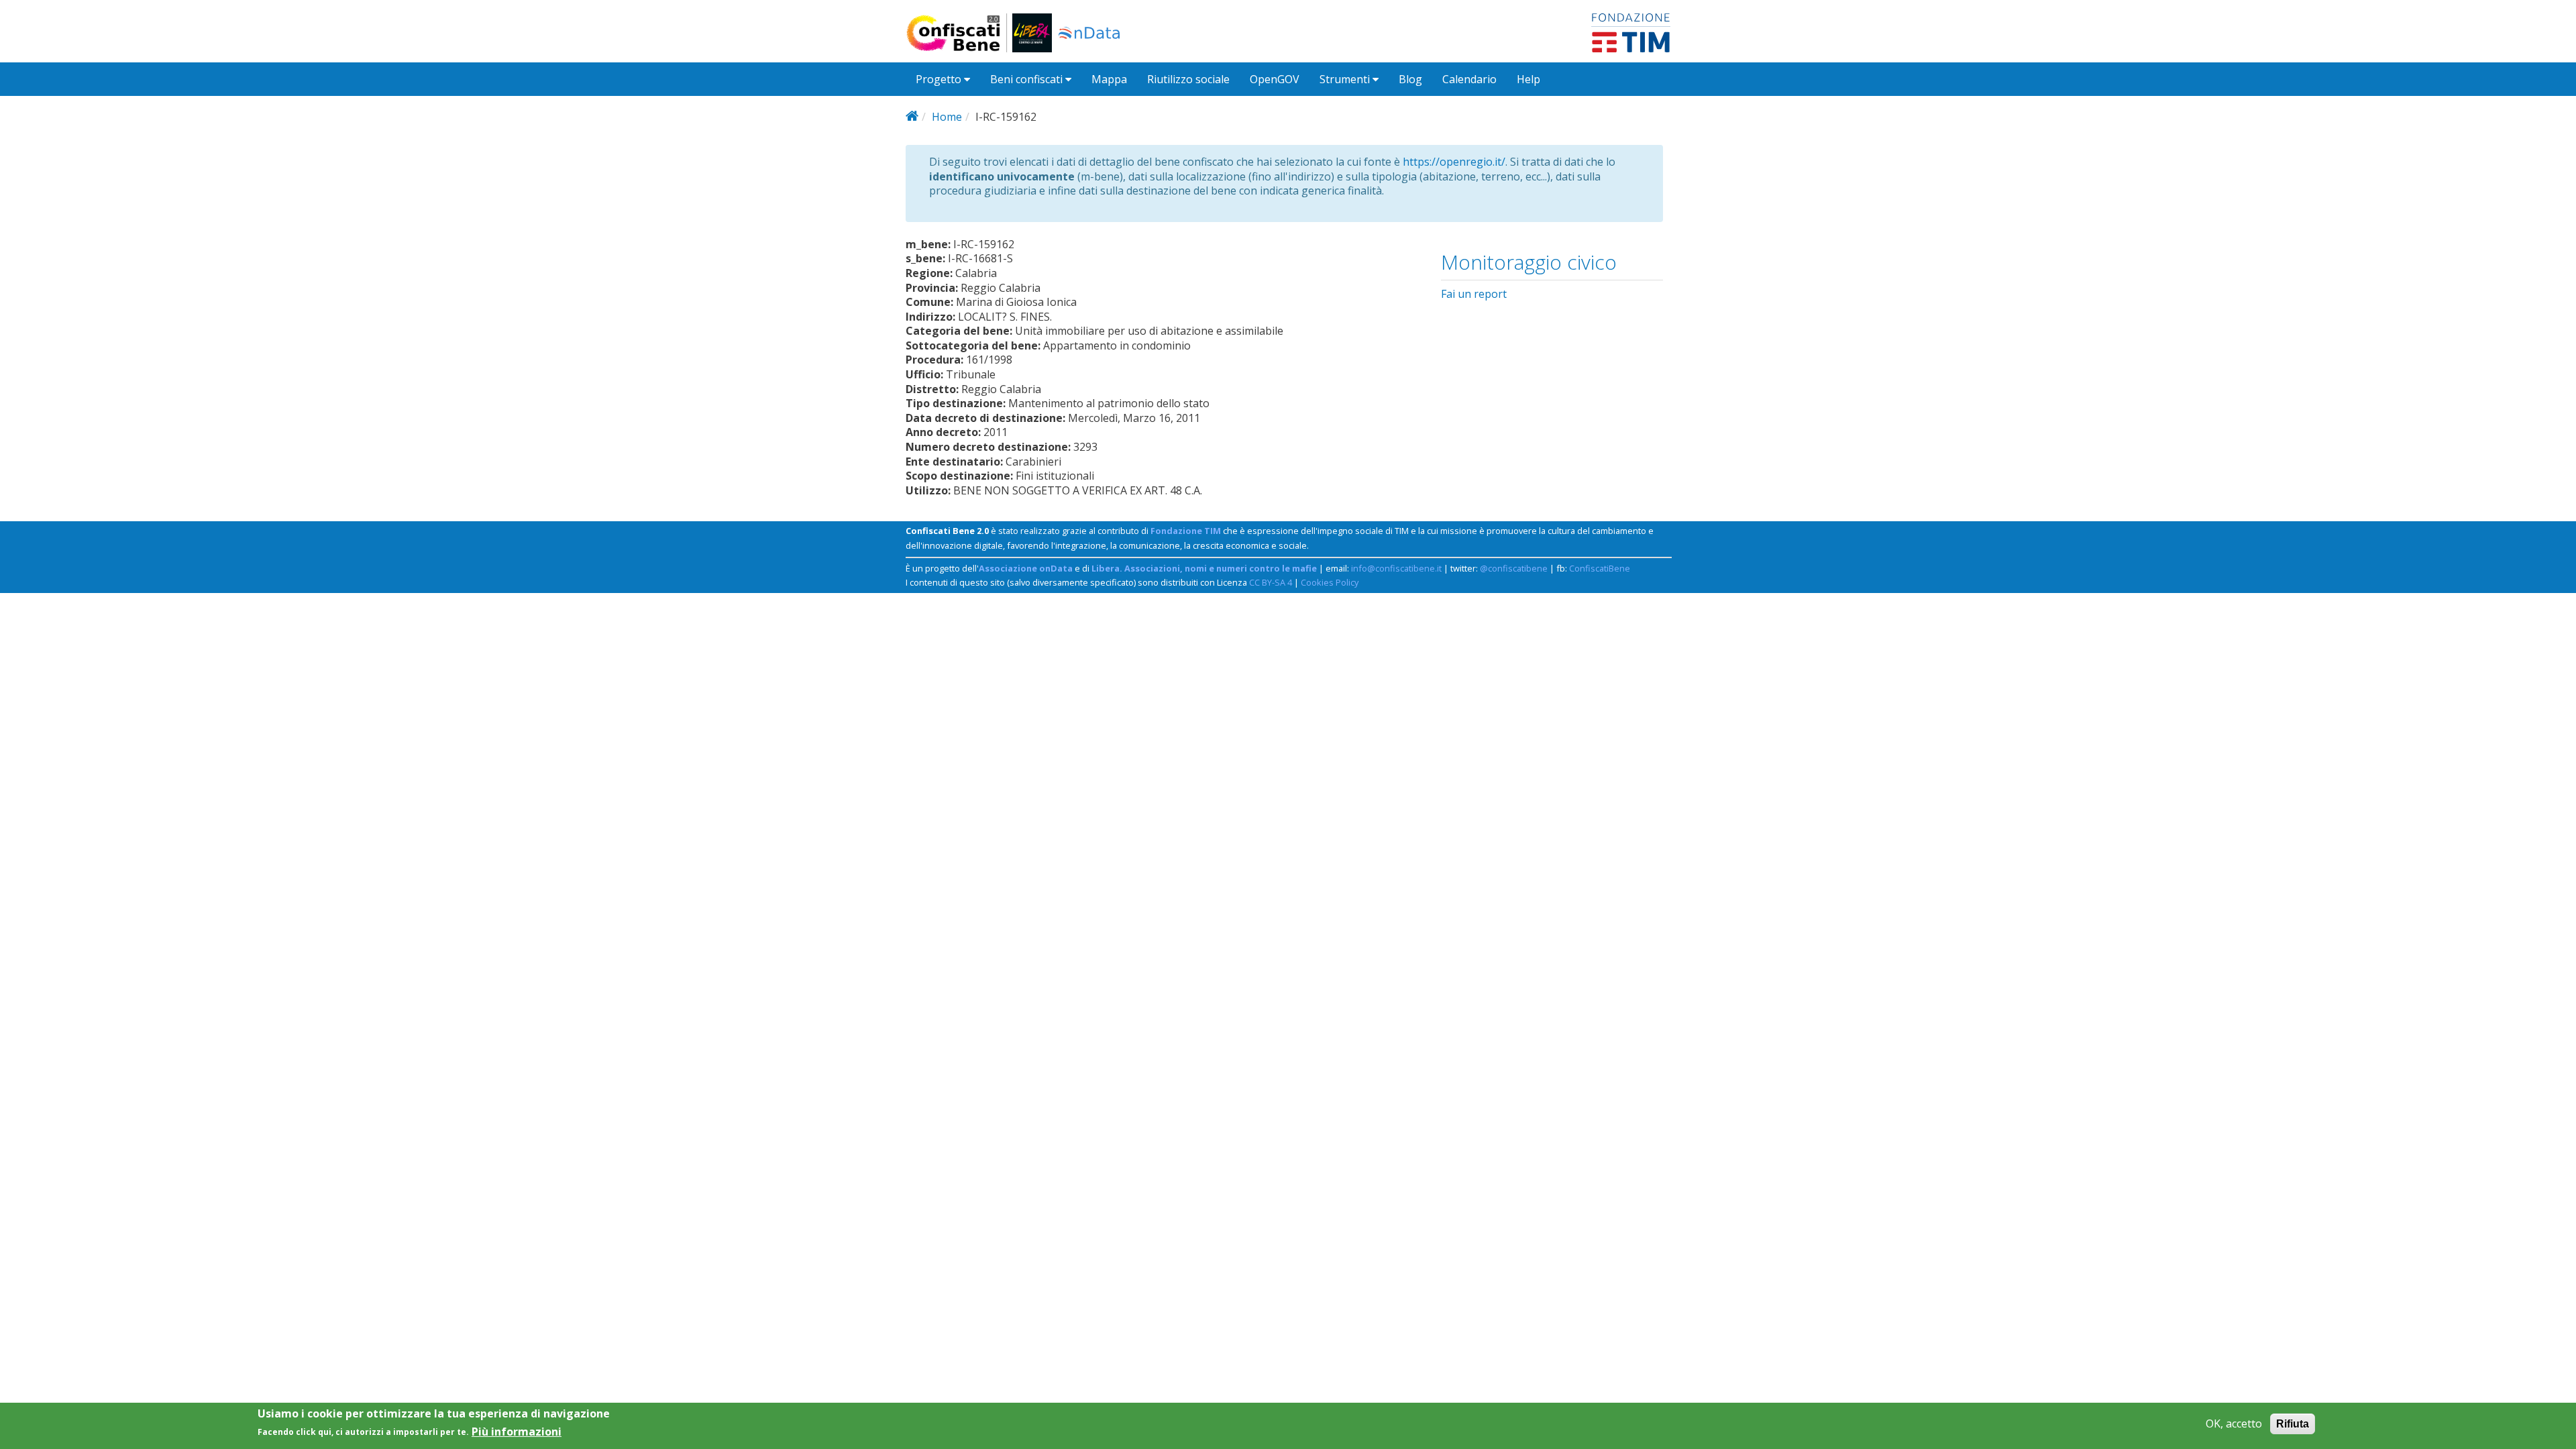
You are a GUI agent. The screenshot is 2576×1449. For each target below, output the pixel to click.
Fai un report (1474, 294)
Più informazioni (517, 1431)
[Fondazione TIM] (1631, 32)
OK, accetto (2234, 1424)
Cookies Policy (1330, 582)
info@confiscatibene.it (1396, 568)
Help (1528, 79)
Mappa (1109, 79)
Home (947, 117)
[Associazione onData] (1089, 33)
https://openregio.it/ (1454, 162)
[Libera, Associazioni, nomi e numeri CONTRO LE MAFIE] (1032, 33)
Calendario (1469, 79)
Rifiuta (2293, 1424)
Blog (1410, 79)
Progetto (940, 79)
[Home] (959, 33)
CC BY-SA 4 (1271, 582)
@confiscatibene (1514, 568)
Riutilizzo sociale (1188, 79)
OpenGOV (1275, 79)
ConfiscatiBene (1600, 568)
